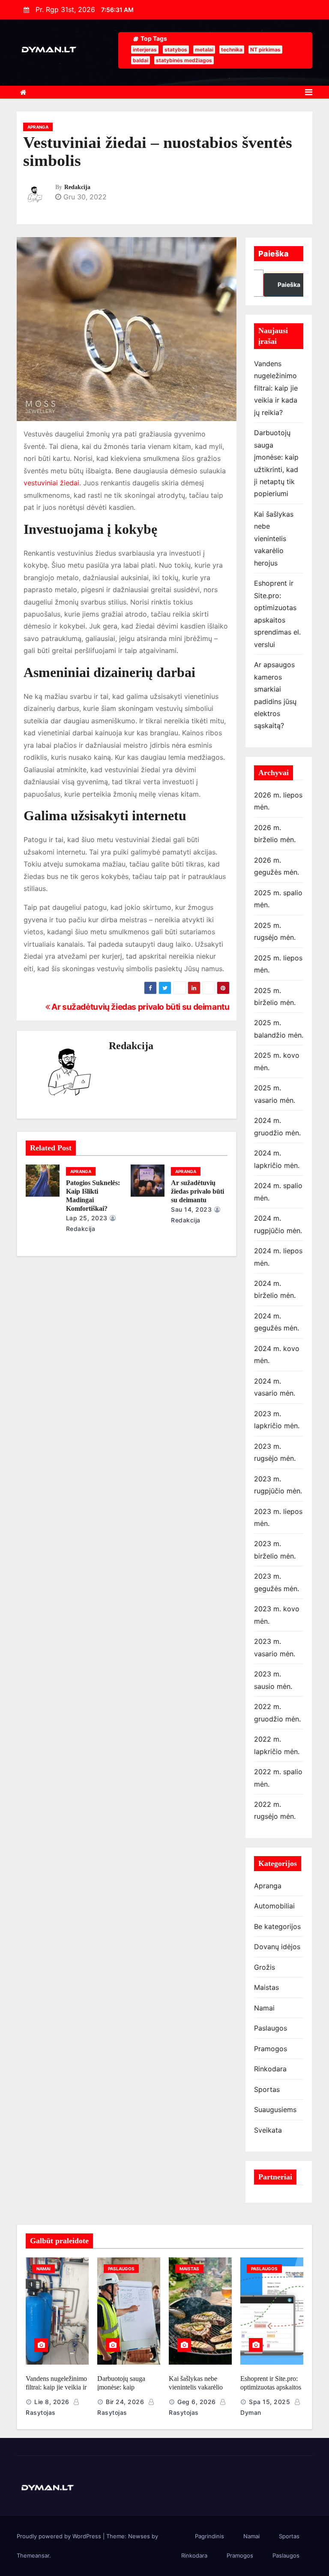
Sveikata (268, 2130)
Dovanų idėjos (277, 1947)
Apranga (38, 127)
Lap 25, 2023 (87, 1218)
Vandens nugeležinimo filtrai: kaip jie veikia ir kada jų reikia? (276, 388)
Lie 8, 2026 (52, 2402)
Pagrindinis (209, 2536)
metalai (204, 50)
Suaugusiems (275, 2110)
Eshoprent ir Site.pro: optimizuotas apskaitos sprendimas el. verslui (271, 2387)
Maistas (266, 1987)
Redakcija (77, 187)
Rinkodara (270, 2069)
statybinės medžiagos (184, 60)
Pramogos (271, 2049)
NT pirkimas (265, 50)
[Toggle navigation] (309, 92)
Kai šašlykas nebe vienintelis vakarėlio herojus (274, 539)
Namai (264, 2008)
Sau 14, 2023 (191, 1209)
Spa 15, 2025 (269, 2402)
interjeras (145, 50)
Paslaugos (271, 2028)
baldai (141, 60)
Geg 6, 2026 (197, 2402)
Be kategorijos (277, 1926)
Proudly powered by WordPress (60, 2536)
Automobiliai (274, 1906)
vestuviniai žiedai (51, 483)
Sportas (267, 2089)
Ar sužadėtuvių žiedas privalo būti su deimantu (140, 1007)
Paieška (274, 254)
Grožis (265, 1967)
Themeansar (33, 2555)
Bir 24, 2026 (125, 2402)
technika (232, 50)
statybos (176, 50)
